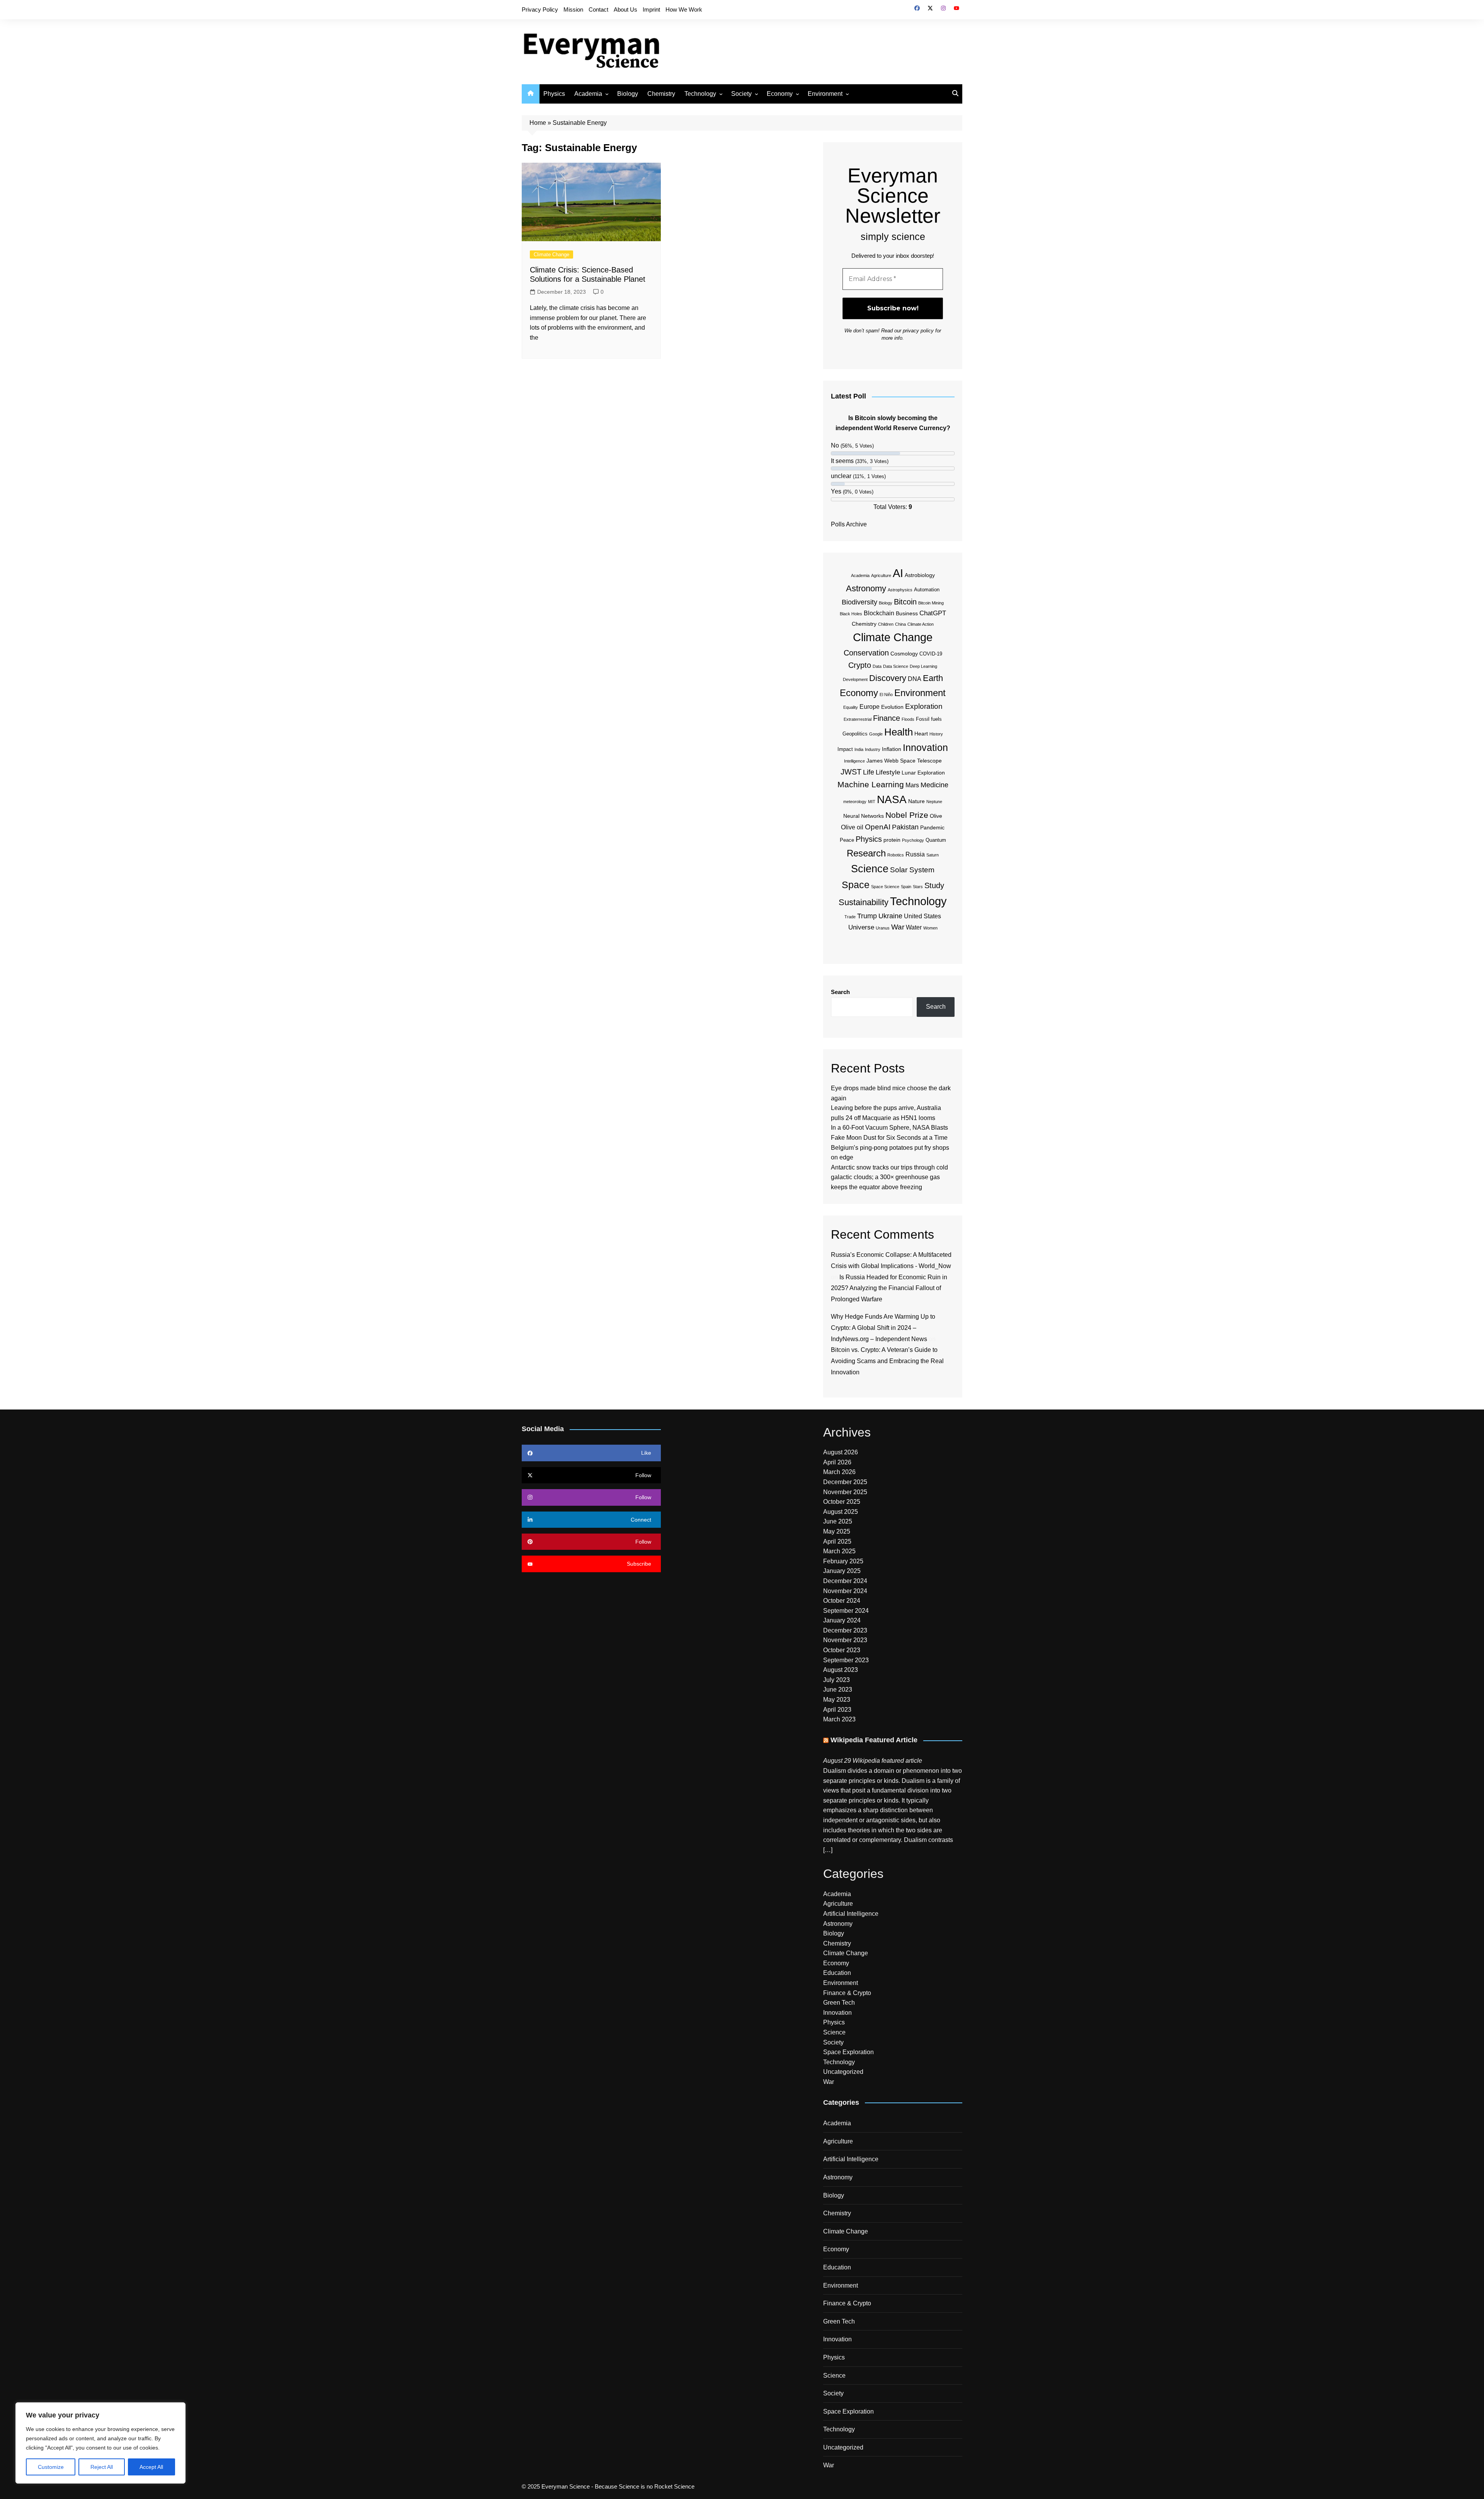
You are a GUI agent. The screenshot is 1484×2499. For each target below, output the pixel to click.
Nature (916, 801)
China (900, 624)
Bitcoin (905, 602)
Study (934, 885)
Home (538, 123)
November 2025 (845, 1492)
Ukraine (890, 916)
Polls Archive (849, 524)
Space (856, 885)
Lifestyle (888, 772)
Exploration (924, 706)
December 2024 (845, 1581)
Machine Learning (871, 784)
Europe (870, 707)
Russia (915, 854)
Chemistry (661, 94)
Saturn (933, 855)
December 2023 (845, 1630)
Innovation (925, 747)
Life (869, 772)
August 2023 (841, 1670)
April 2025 (837, 1541)
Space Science (885, 887)
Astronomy (866, 588)
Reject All (102, 2467)
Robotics (896, 855)
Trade (850, 917)
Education (837, 1973)
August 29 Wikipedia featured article (873, 1761)
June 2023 (838, 1690)
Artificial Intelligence (851, 1914)
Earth (933, 678)
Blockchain (879, 613)
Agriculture (881, 575)
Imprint (651, 9)
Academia (588, 94)
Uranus (883, 928)
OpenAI (878, 827)
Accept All (151, 2467)
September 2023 (846, 1660)
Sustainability (864, 902)
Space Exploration (848, 2052)
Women (930, 928)
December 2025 (845, 1482)
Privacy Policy (540, 9)
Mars (912, 785)
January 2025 (842, 1571)
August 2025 (841, 1512)
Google (876, 734)
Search (840, 992)
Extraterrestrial (858, 719)
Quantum (936, 840)
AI (898, 573)
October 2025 (842, 1502)
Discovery (888, 678)
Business (907, 613)
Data (877, 666)
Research (866, 853)
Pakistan (905, 827)
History (936, 734)
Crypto (860, 665)
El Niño (886, 695)
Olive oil (852, 827)
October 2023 (842, 1650)
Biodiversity (859, 602)
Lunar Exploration (923, 773)
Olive (936, 816)
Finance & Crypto (847, 1993)
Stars (918, 887)
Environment (825, 94)
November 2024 (845, 1591)
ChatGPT (933, 613)
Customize (51, 2467)
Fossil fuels (929, 719)
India (859, 749)
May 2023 (837, 1700)
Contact (598, 9)
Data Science (896, 666)
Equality (851, 707)
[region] (100, 2443)
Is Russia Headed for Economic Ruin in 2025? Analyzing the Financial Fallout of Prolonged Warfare (889, 1288)
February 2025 (843, 1561)
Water (914, 927)
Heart (921, 734)
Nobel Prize (907, 815)
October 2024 (842, 1601)
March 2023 (839, 1719)
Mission (573, 9)
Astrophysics (900, 590)
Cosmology (904, 654)
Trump (867, 916)
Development (855, 679)
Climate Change (551, 254)
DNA (915, 679)
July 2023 (836, 1680)
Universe (861, 927)
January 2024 (842, 1620)
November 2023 (845, 1640)
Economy (780, 94)
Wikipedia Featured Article (874, 1740)
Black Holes (851, 614)
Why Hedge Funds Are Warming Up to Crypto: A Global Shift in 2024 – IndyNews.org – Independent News (883, 1328)
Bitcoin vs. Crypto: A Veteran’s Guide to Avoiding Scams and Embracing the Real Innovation (887, 1361)
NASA (892, 799)
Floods (908, 719)
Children (886, 624)
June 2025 (838, 1521)
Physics (554, 94)
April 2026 (837, 1462)
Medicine (934, 785)
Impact (845, 749)
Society (741, 94)
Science (870, 869)
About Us (625, 9)
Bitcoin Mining (931, 603)
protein (892, 840)
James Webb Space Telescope (904, 761)
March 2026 (839, 1472)
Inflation (892, 749)
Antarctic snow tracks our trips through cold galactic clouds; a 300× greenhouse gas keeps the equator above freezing (889, 1177)
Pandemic (932, 827)
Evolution (892, 707)
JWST (851, 772)
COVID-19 (931, 654)
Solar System (912, 870)
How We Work (684, 9)
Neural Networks (864, 816)
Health (899, 732)
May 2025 (837, 1531)
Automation (927, 590)
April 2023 (837, 1710)
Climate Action (921, 624)
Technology (700, 94)
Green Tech (839, 2003)
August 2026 (841, 1452)
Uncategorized (843, 2072)
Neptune (934, 802)
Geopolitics (855, 734)
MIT (872, 802)
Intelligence (854, 761)
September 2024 (846, 1611)
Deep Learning (923, 666)
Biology (628, 94)
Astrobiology (920, 575)
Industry (873, 749)
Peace (847, 840)
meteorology (855, 802)
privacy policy (918, 331)
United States (922, 916)
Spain (906, 887)
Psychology (913, 840)
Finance (887, 718)
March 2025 (839, 1551)
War (898, 927)
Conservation (866, 653)
